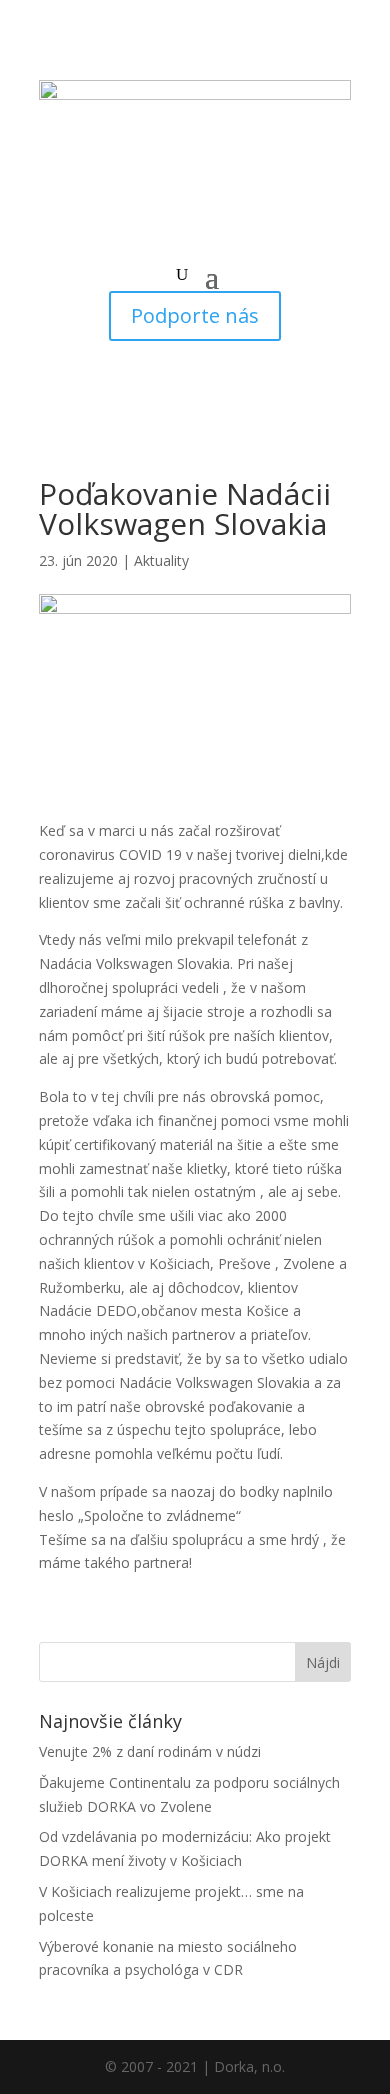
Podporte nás (195, 315)
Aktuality (161, 560)
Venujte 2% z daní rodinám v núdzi (150, 1751)
